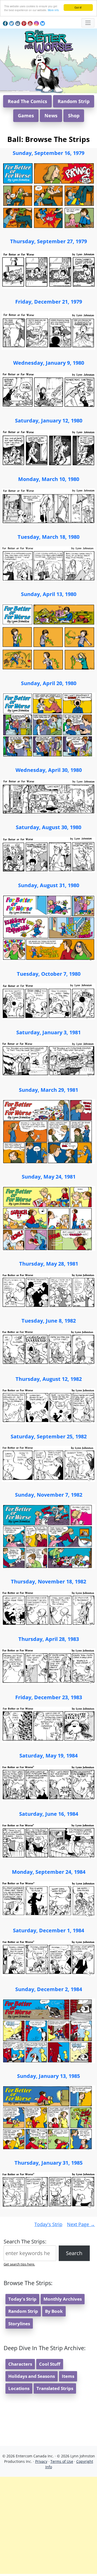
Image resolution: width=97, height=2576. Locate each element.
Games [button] (26, 116)
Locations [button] (19, 2388)
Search (74, 2253)
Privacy (41, 2461)
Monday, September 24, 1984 (49, 1872)
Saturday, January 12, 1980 (49, 421)
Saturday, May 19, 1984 (48, 1756)
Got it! (78, 7)
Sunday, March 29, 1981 (48, 1090)
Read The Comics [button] (27, 101)
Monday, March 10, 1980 (49, 479)
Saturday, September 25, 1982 (49, 1436)
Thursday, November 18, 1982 (48, 1581)
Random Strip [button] (74, 101)
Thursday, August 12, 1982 (49, 1379)
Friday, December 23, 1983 (49, 1697)
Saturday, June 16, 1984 (49, 1814)
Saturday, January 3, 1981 (48, 1032)
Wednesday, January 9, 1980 (49, 363)
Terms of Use (62, 2461)
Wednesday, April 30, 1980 (49, 770)
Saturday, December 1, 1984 (48, 1930)
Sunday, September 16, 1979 (48, 153)
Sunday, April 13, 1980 (49, 594)
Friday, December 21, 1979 (49, 302)
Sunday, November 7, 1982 (49, 1495)
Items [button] (68, 2376)
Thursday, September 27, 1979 (48, 241)
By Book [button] (54, 2311)
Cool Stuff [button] (50, 2364)
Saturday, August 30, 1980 (48, 827)
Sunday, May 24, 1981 (49, 1177)
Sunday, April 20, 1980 (49, 683)
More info (53, 10)
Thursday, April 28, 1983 (49, 1639)
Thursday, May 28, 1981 (49, 1264)
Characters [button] (20, 2364)
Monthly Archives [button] (63, 2299)
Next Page (81, 2224)
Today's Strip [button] (22, 2299)
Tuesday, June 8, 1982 (49, 1321)
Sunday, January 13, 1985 (48, 2076)
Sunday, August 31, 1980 (49, 885)
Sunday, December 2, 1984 (49, 1989)
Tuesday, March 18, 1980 (48, 537)
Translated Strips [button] (55, 2388)
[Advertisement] (48, 2525)
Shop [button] (74, 116)
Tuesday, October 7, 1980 (49, 974)
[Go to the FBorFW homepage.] (48, 41)
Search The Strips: (25, 2241)
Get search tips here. (19, 2264)
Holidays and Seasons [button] (32, 2376)
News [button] (51, 116)
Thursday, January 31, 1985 (48, 2163)
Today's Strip (48, 2224)
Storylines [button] (19, 2324)
